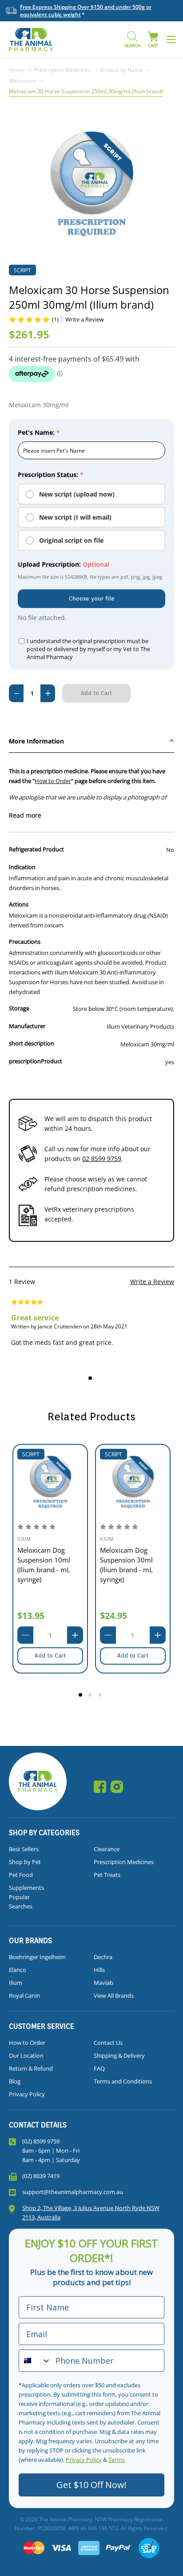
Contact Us (108, 2043)
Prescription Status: (51, 475)
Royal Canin (24, 1996)
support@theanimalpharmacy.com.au (73, 2192)
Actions (19, 904)
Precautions (25, 942)
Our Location (26, 2055)
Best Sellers (24, 1849)
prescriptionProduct (36, 1061)
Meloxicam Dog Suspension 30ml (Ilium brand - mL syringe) (126, 1565)
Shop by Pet (25, 1862)
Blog (15, 2081)
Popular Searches (21, 1902)
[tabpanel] (70, 1328)
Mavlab (103, 1983)
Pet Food (21, 1875)
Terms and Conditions (123, 2081)
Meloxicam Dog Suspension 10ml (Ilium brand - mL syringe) (44, 1565)
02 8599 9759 (102, 1159)
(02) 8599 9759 (41, 2141)
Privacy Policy (27, 2094)
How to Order (53, 781)
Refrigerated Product (36, 849)
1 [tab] (91, 1379)
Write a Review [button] (85, 319)
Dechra (103, 1957)
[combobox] (35, 2361)
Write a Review (152, 1282)
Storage (19, 1008)
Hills (99, 1970)
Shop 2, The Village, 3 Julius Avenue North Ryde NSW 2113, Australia (91, 2212)
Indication (22, 867)
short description (32, 1043)
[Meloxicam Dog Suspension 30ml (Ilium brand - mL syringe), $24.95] (133, 1482)
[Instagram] (117, 1787)
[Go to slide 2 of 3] (91, 1696)
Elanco (18, 1970)
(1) (55, 319)
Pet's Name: (39, 432)
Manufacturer (27, 1026)
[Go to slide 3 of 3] (101, 1696)
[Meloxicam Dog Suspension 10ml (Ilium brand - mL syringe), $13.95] (50, 1482)
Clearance (107, 1849)
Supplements (26, 1888)
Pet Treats (107, 1875)
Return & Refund (31, 2068)
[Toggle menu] (171, 39)
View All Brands (114, 1996)
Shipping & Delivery (119, 2055)
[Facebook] (100, 1787)
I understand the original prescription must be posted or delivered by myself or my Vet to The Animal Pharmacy (88, 649)
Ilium (16, 1983)
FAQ (99, 2068)
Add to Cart (50, 1656)
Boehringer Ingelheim (37, 1957)
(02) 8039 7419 (41, 2176)
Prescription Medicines (124, 1862)
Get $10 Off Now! (91, 2485)
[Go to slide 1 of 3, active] (82, 1696)
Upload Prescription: (64, 564)
